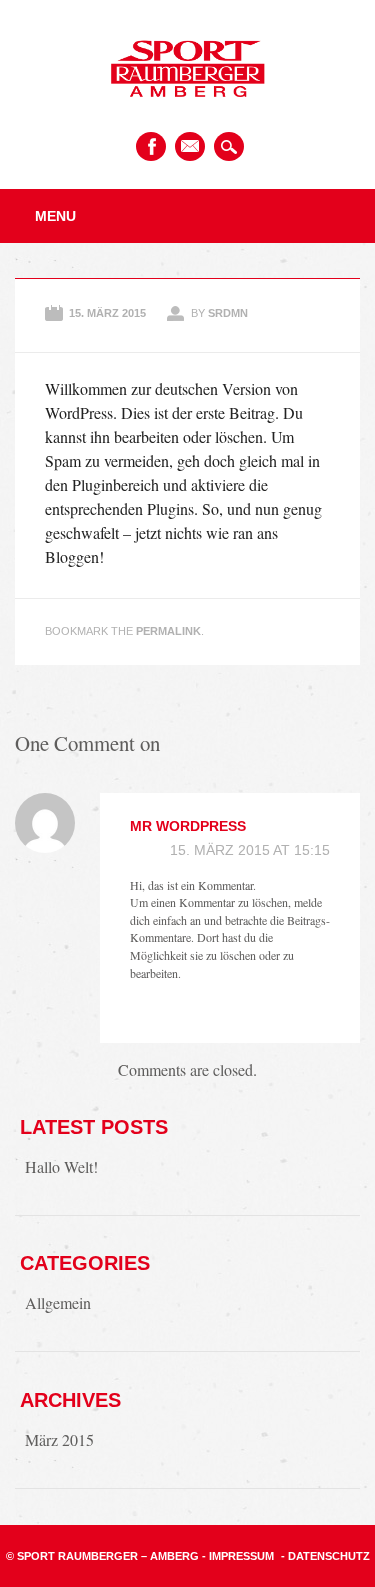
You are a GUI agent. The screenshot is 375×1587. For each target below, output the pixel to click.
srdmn (228, 313)
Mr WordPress (188, 826)
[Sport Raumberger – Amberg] (187, 109)
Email (190, 146)
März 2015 (59, 1439)
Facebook (151, 146)
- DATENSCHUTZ (325, 1556)
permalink (168, 631)
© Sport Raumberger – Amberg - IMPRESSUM (140, 1556)
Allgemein (58, 1302)
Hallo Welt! (61, 1166)
